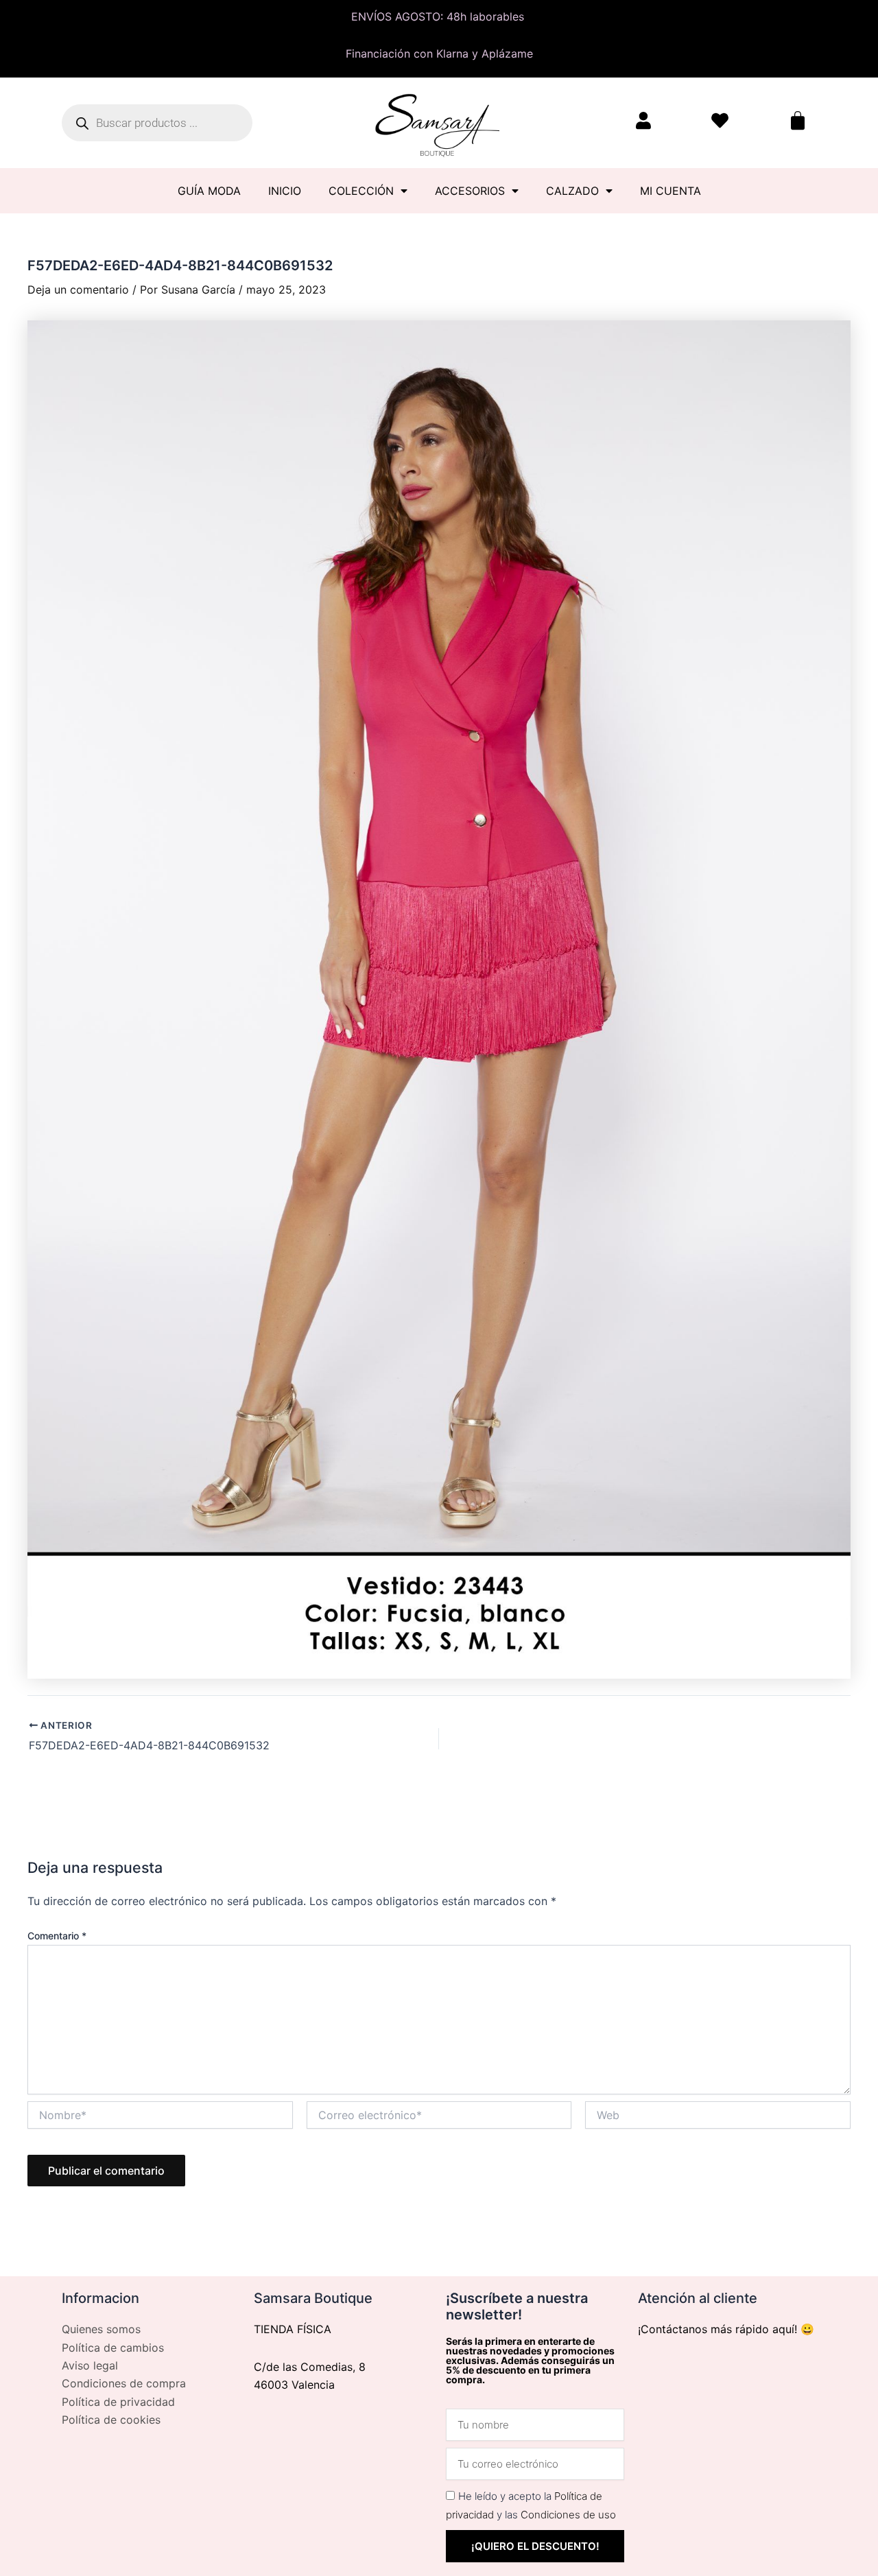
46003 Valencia (294, 2385)
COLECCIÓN (361, 191)
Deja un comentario (78, 289)
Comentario (57, 1936)
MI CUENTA (671, 191)
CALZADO (572, 191)
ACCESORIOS (470, 191)
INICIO (285, 191)
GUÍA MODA (209, 191)
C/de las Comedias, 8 (310, 2367)
